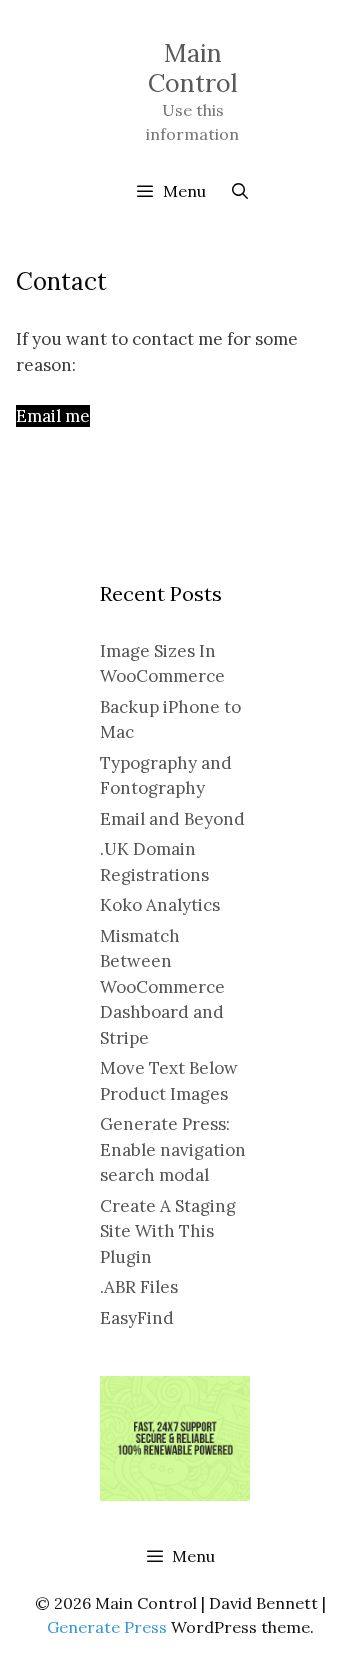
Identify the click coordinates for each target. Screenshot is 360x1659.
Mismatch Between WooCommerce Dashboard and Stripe (162, 987)
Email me (53, 416)
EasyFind (137, 1318)
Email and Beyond (172, 819)
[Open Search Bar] (239, 191)
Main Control (192, 68)
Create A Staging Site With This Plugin (168, 1231)
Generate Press (107, 1627)
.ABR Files (139, 1287)
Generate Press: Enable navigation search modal (173, 1149)
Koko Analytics (160, 905)
